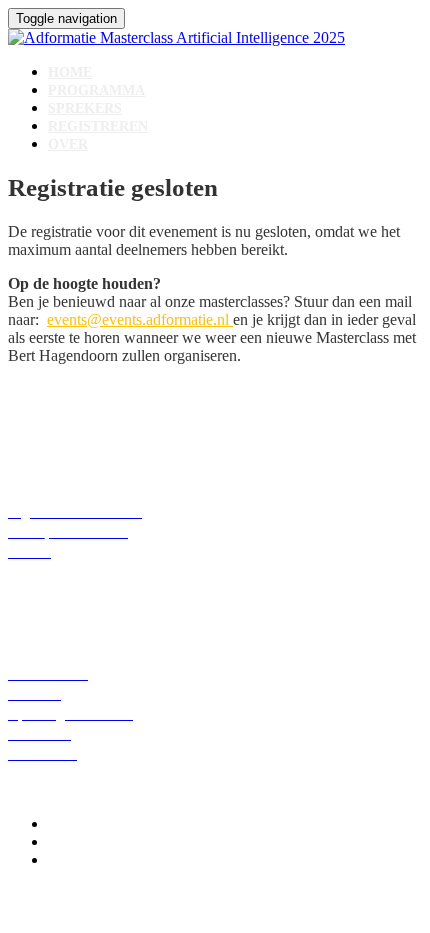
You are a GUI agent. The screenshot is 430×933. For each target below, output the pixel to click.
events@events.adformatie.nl (140, 319)
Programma (96, 90)
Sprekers (85, 108)
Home (70, 72)
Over (68, 144)
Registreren (98, 126)
